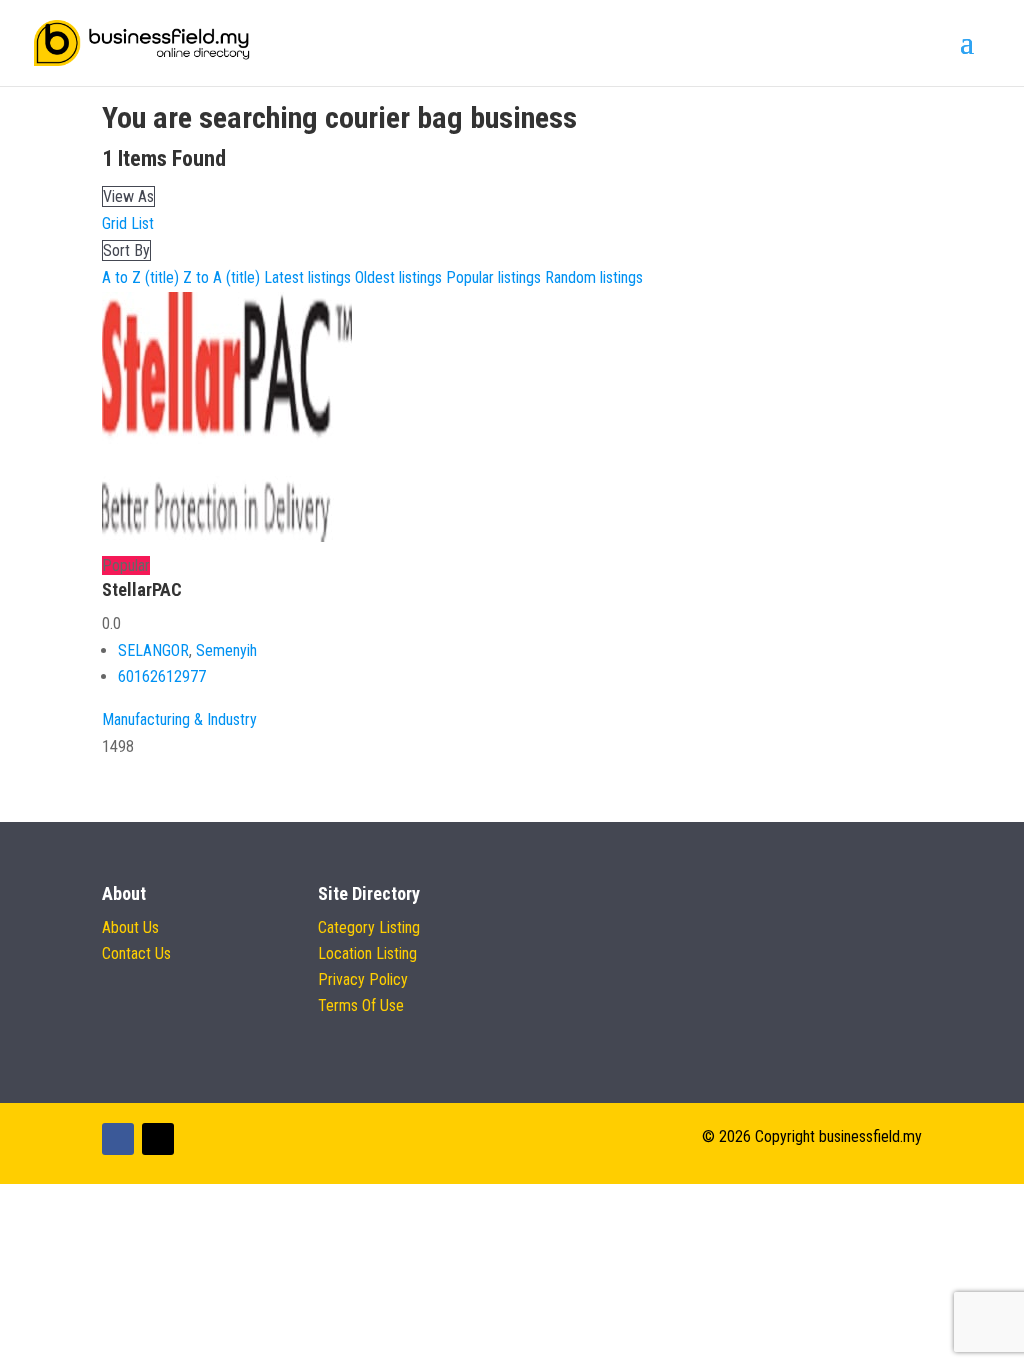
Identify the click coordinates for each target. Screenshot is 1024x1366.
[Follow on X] (158, 1139)
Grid (114, 223)
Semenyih (226, 650)
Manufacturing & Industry (179, 719)
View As (128, 196)
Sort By (126, 250)
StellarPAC (142, 589)
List (142, 223)
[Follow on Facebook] (118, 1139)
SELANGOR (153, 650)
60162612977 (162, 676)
